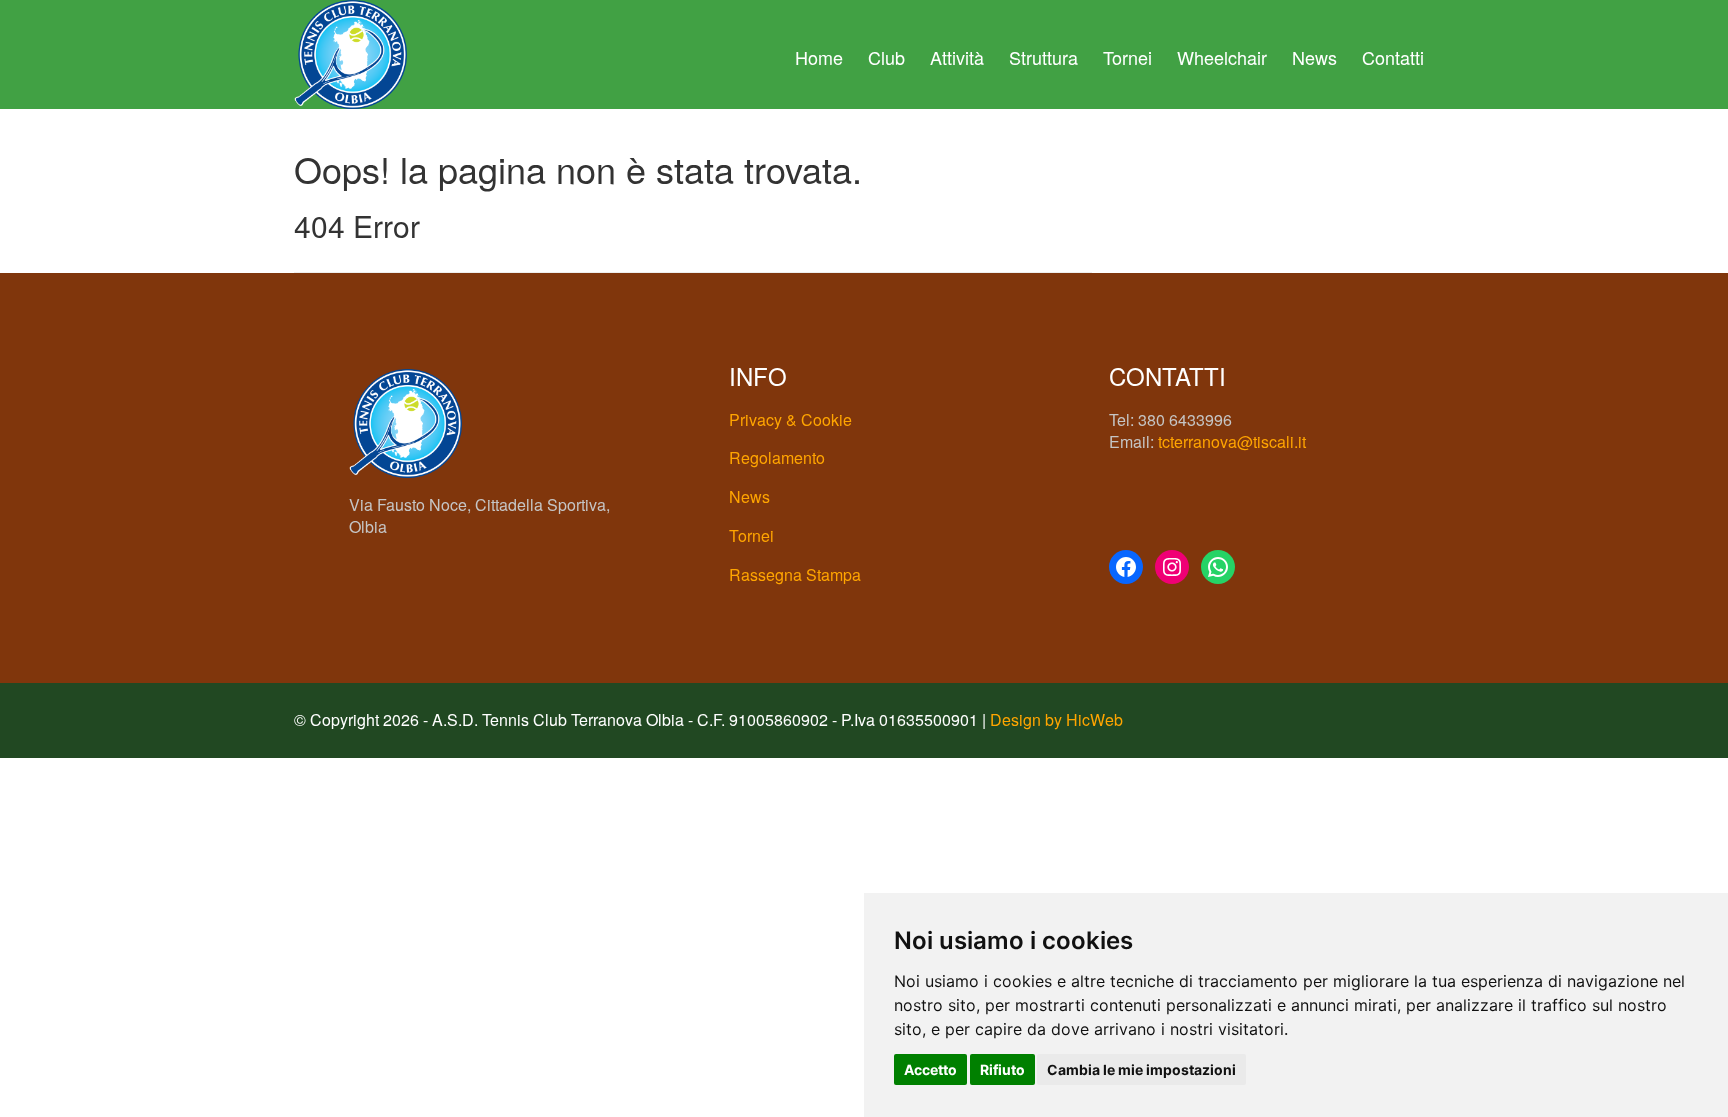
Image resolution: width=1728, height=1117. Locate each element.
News (1314, 57)
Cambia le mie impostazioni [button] (1141, 1069)
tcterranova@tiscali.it (1232, 441)
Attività (957, 57)
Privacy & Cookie (790, 419)
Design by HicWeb (1056, 719)
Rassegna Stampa (795, 574)
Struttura (1043, 57)
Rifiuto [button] (1002, 1069)
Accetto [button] (930, 1069)
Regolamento (777, 457)
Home (819, 57)
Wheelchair (1222, 57)
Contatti (1393, 57)
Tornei (1127, 57)
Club (886, 57)
